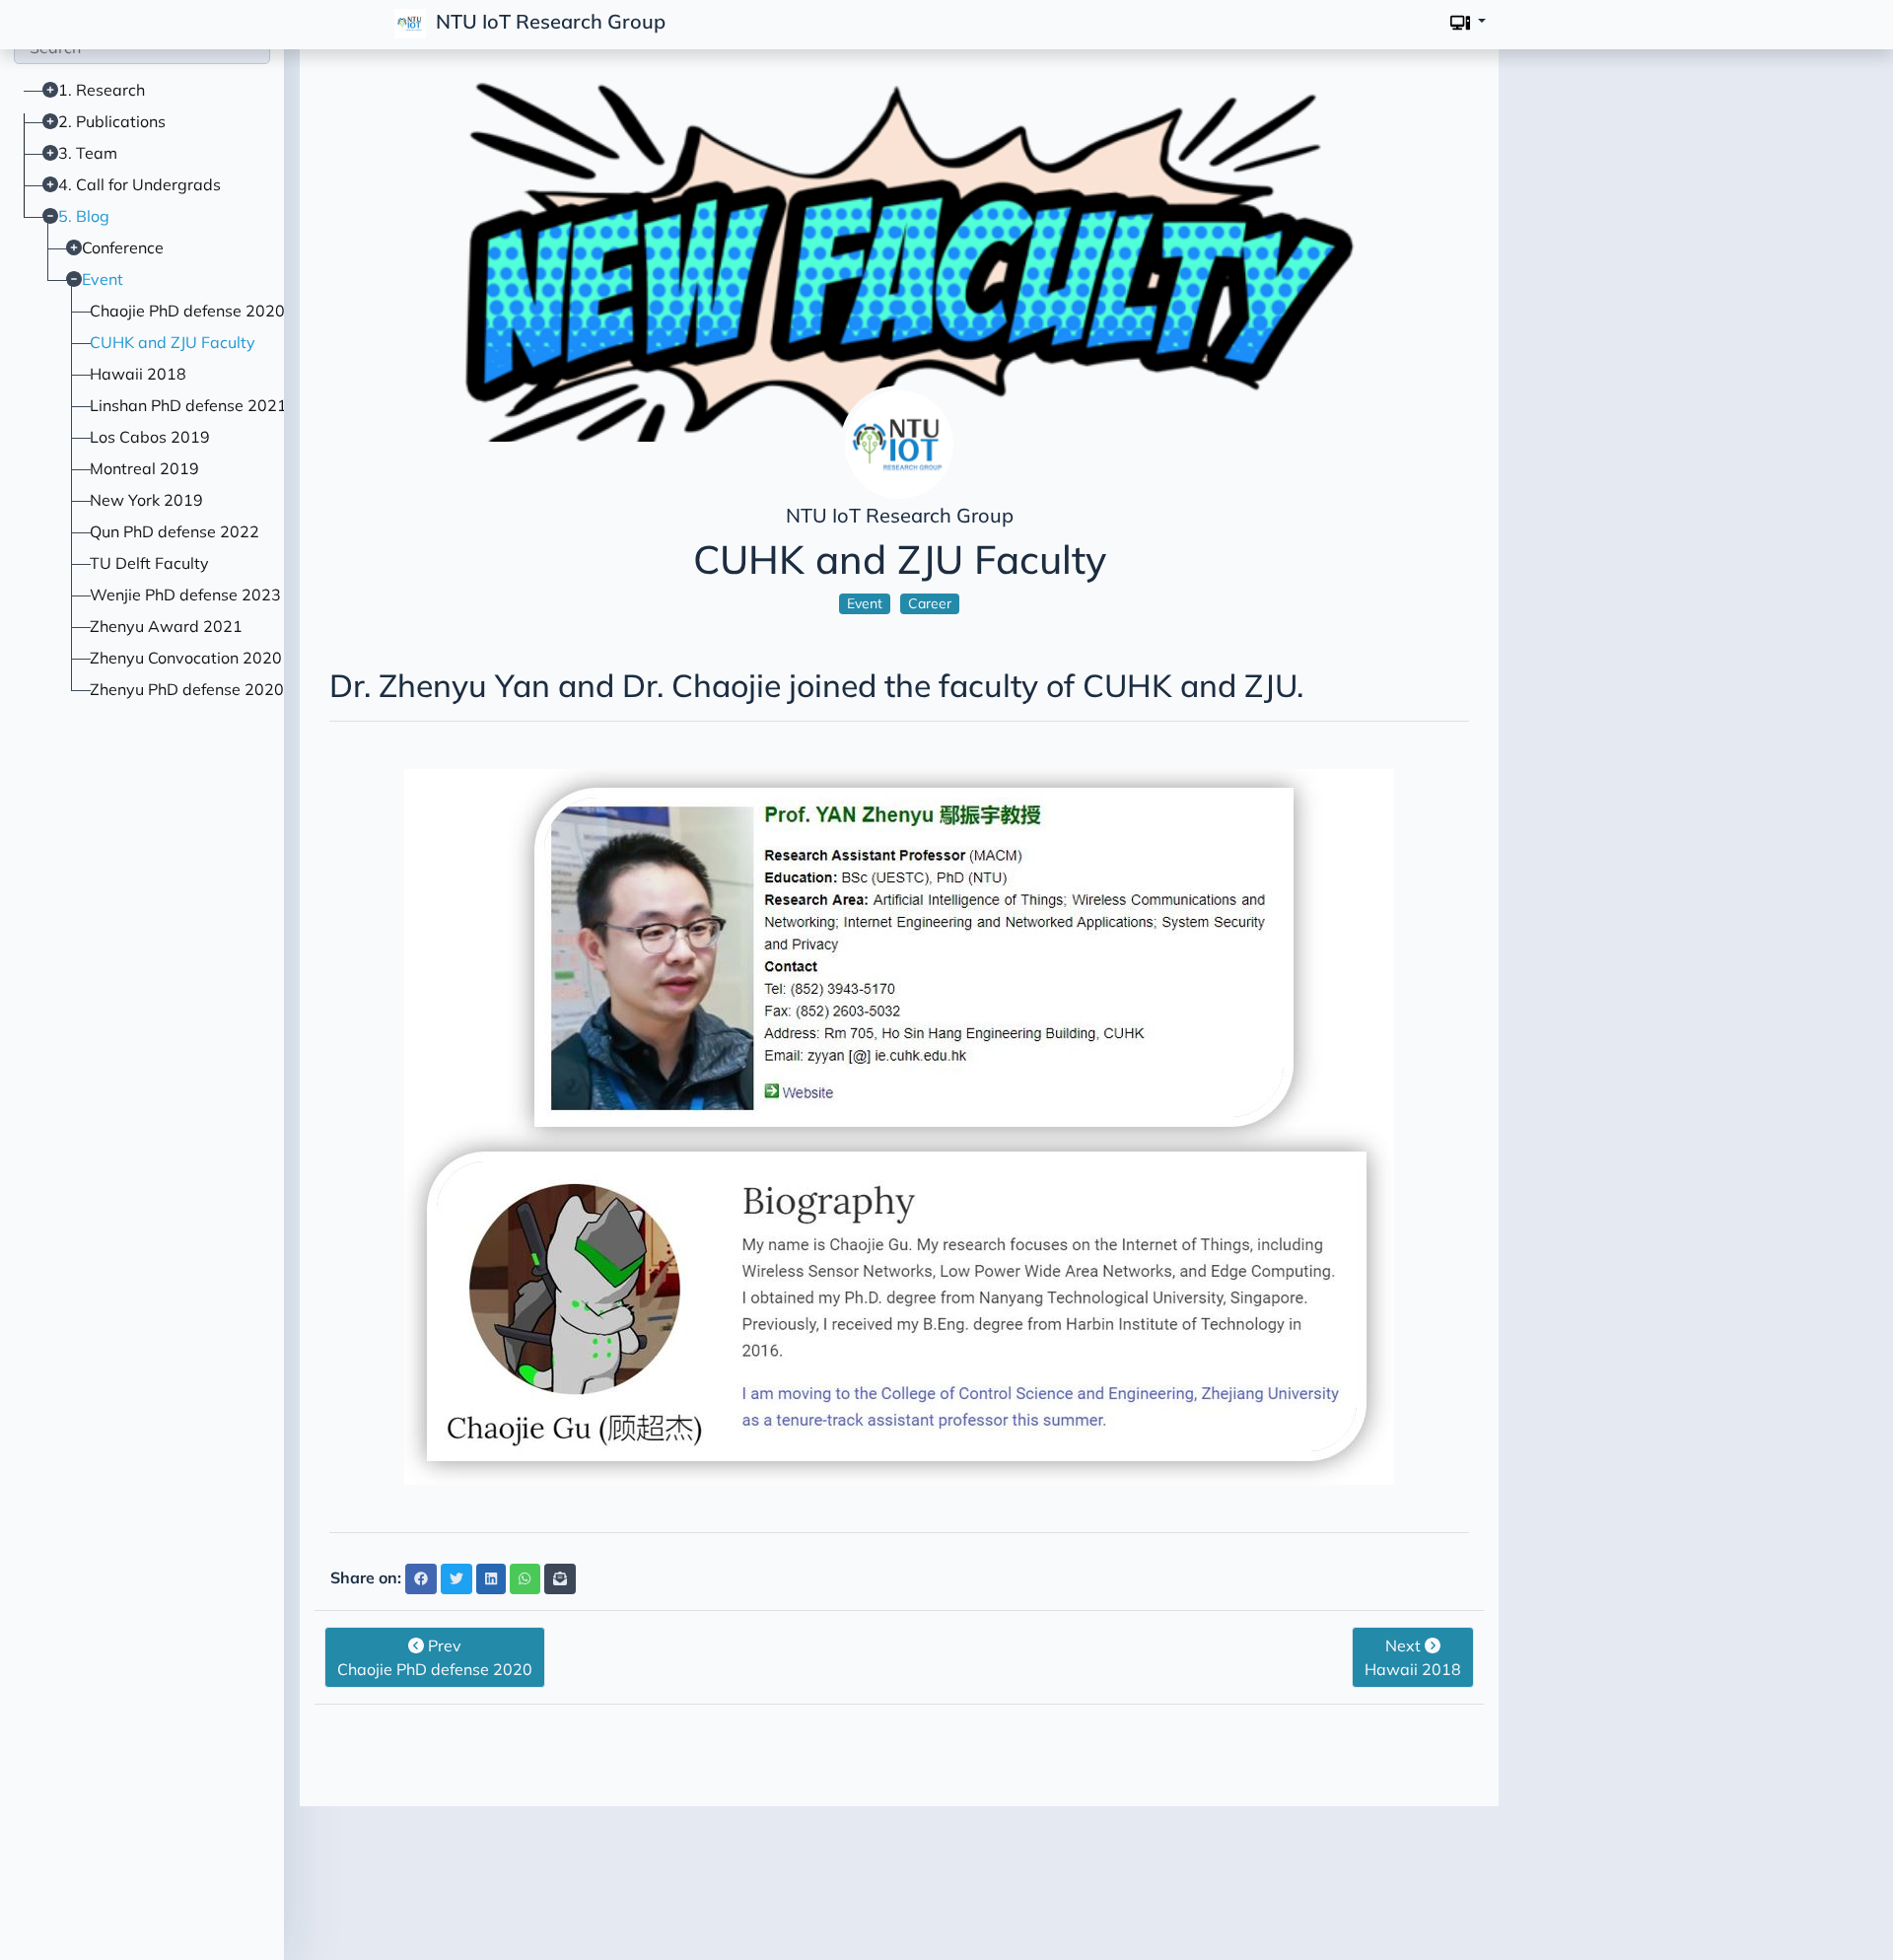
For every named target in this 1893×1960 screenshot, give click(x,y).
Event (103, 279)
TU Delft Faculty (149, 563)
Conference (123, 247)
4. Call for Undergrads (140, 184)
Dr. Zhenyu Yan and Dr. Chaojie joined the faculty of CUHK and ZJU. (816, 685)
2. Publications (112, 121)
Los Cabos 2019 (150, 437)
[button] (1468, 22)
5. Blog (84, 216)
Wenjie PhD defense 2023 (185, 595)
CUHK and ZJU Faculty (173, 342)
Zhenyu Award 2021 (166, 626)
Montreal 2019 (144, 468)
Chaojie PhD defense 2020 (187, 311)
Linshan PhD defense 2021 (188, 405)
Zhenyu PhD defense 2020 (187, 689)
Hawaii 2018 (138, 374)
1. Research (102, 90)
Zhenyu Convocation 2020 (186, 658)
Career (930, 603)
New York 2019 (146, 500)
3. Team (88, 153)
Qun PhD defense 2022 (175, 531)
